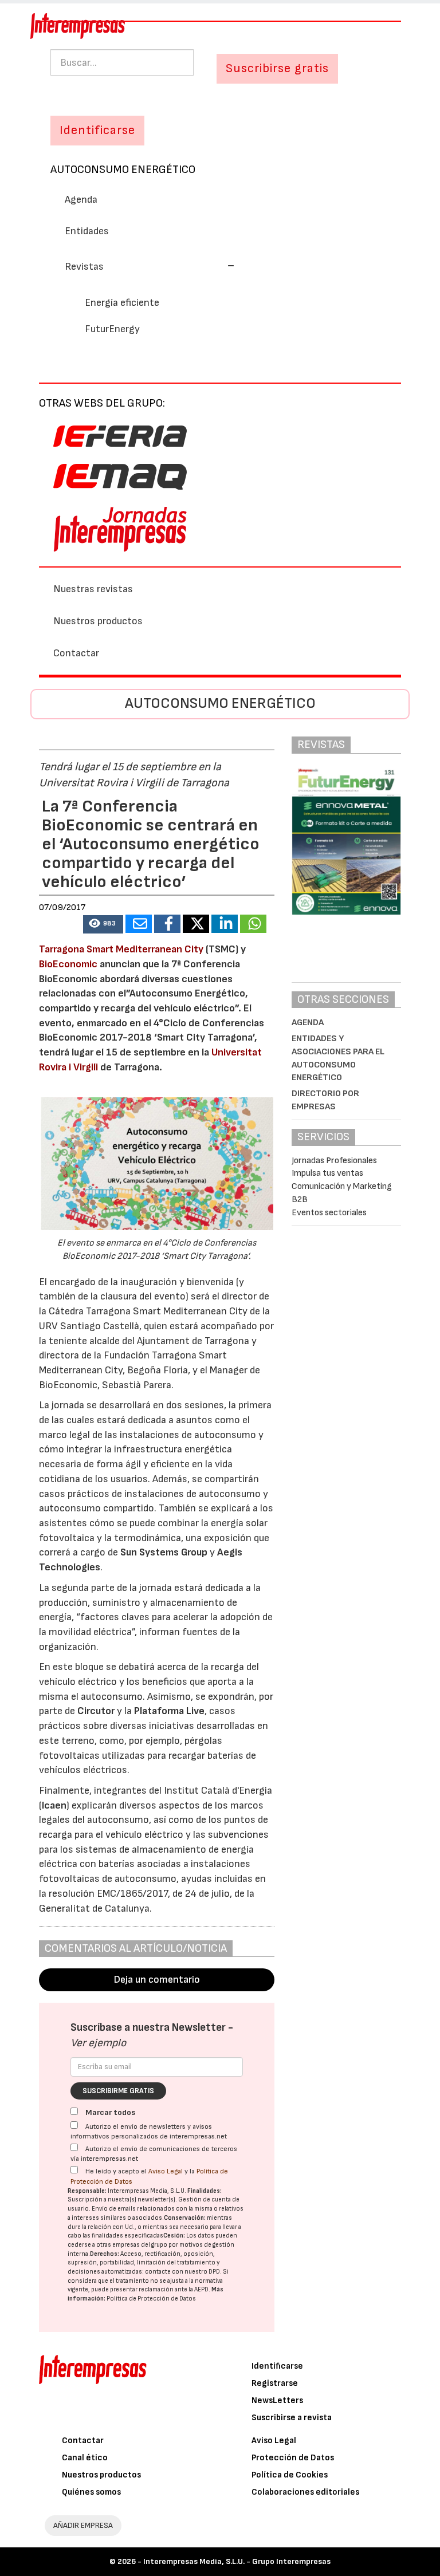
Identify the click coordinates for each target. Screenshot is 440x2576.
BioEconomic (68, 964)
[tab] (220, 266)
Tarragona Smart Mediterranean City (121, 949)
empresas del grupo (140, 2245)
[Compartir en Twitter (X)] (196, 924)
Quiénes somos (91, 2492)
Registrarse (275, 2383)
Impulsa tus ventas (327, 1173)
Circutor (96, 1711)
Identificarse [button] (97, 130)
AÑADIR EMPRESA (83, 2525)
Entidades (87, 231)
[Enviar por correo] (139, 924)
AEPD (201, 2289)
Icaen (54, 1805)
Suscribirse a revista (292, 2418)
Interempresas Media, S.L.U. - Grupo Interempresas (237, 2561)
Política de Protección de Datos (151, 2299)
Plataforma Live (169, 1711)
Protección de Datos (293, 2458)
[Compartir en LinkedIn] (225, 924)
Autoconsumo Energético (123, 170)
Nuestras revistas (93, 589)
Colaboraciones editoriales (305, 2492)
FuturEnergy (112, 329)
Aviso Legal (166, 2171)
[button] (150, 267)
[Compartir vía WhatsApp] (253, 924)
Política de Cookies (290, 2475)
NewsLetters (277, 2400)
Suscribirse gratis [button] (277, 68)
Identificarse (277, 2366)
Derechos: (105, 2254)
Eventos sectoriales (329, 1213)
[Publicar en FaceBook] (167, 924)
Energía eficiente (122, 303)
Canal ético (85, 2458)
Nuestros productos (98, 621)
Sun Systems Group (164, 1552)
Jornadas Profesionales (334, 1161)
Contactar (76, 653)
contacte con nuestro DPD (182, 2272)
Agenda (81, 200)
